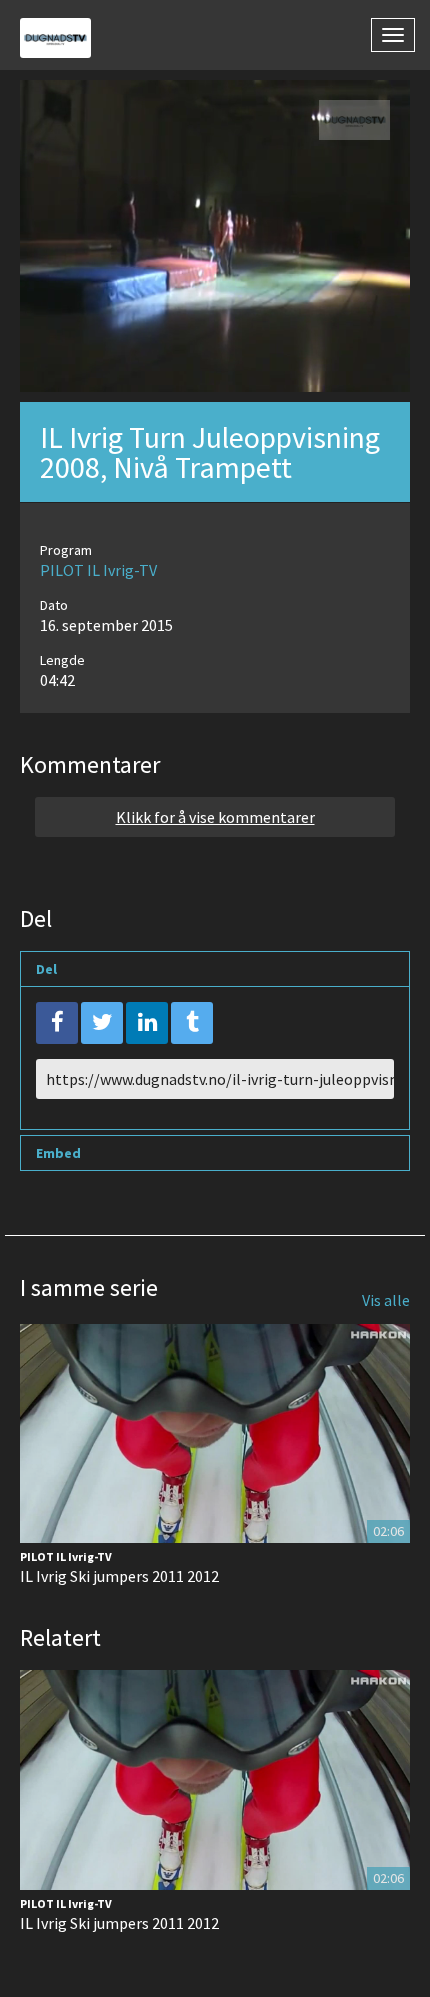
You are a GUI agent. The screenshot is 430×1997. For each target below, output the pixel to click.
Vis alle (386, 1300)
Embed (58, 1153)
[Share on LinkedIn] (147, 1023)
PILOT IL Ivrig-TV (98, 570)
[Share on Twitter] (102, 1023)
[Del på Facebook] (57, 1023)
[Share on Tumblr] (192, 1023)
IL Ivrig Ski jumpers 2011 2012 (119, 1576)
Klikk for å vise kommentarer (215, 817)
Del (46, 969)
